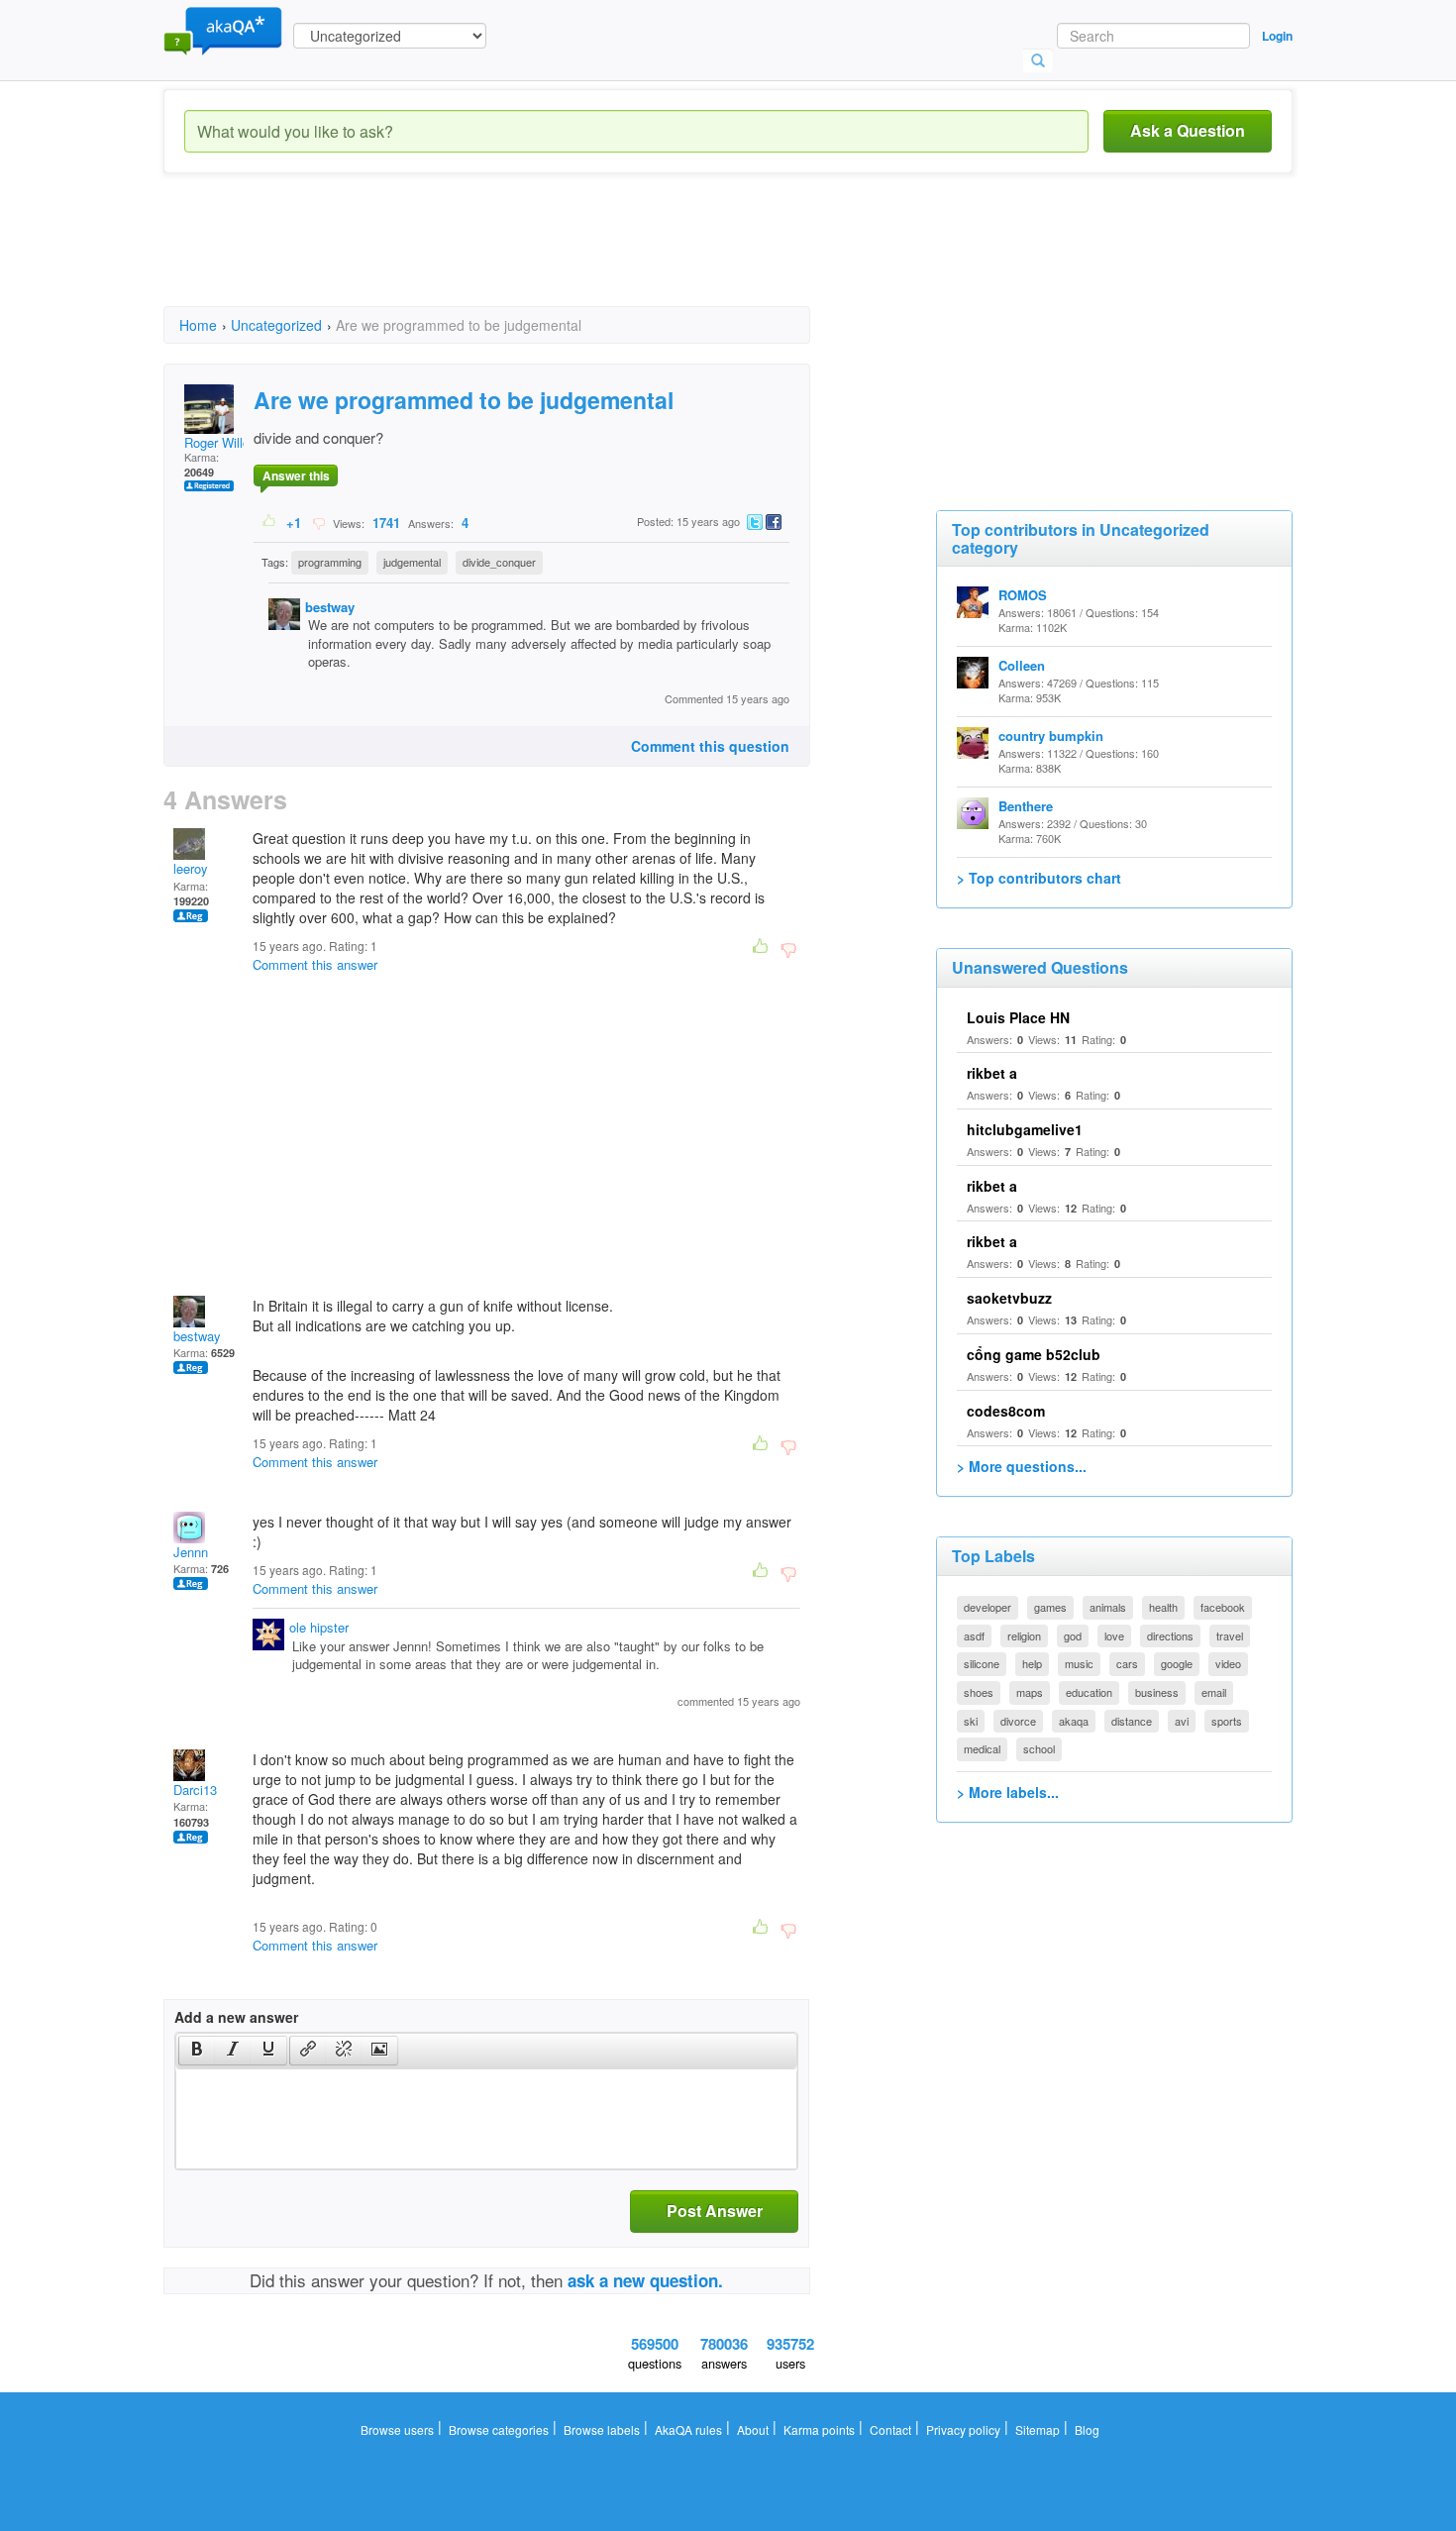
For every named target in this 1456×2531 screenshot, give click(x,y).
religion (1024, 1635)
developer (988, 1607)
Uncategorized (276, 325)
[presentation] (197, 2051)
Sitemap (1038, 2429)
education (1089, 1692)
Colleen (1022, 665)
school (1039, 1748)
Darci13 (195, 1790)
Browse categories (499, 2429)
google (1177, 1663)
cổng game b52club (1034, 1354)
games (1050, 1607)
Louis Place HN (1018, 1017)
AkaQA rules (688, 2429)
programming (330, 562)
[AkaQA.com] (223, 30)
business (1157, 1692)
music (1079, 1663)
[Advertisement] (524, 258)
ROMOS (1023, 595)
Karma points (819, 2429)
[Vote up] (270, 522)
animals (1108, 1607)
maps (1030, 1692)
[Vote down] (318, 522)
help (1032, 1663)
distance (1132, 1721)
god (1073, 1635)
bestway (330, 607)
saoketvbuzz (1009, 1298)
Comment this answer (315, 964)
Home (198, 325)
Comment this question (710, 746)
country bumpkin (1051, 736)
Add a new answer (236, 2017)
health (1163, 1607)
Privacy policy (963, 2429)
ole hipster (319, 1627)
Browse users (397, 2429)
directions (1170, 1635)
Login (1277, 36)
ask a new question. (645, 2280)
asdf (974, 1635)
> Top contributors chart (1039, 878)
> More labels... (1008, 1792)
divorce (1018, 1721)
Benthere (1026, 806)
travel (1230, 1635)
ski (971, 1721)
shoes (979, 1692)
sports (1227, 1721)
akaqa (1074, 1721)
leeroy (191, 868)
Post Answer (715, 2211)
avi (1182, 1721)
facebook (1223, 1607)
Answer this (296, 475)
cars (1127, 1663)
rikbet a (992, 1073)
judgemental (412, 562)
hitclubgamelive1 (1025, 1129)
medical (982, 1748)
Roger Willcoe (224, 442)
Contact (890, 2429)
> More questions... (1022, 1466)
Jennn (191, 1552)
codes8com (1006, 1411)
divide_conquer (499, 562)
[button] (197, 2051)
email (1214, 1692)
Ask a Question (1188, 130)
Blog (1087, 2429)
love (1114, 1635)
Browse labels (602, 2429)
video (1228, 1663)
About (753, 2429)
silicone (982, 1663)
